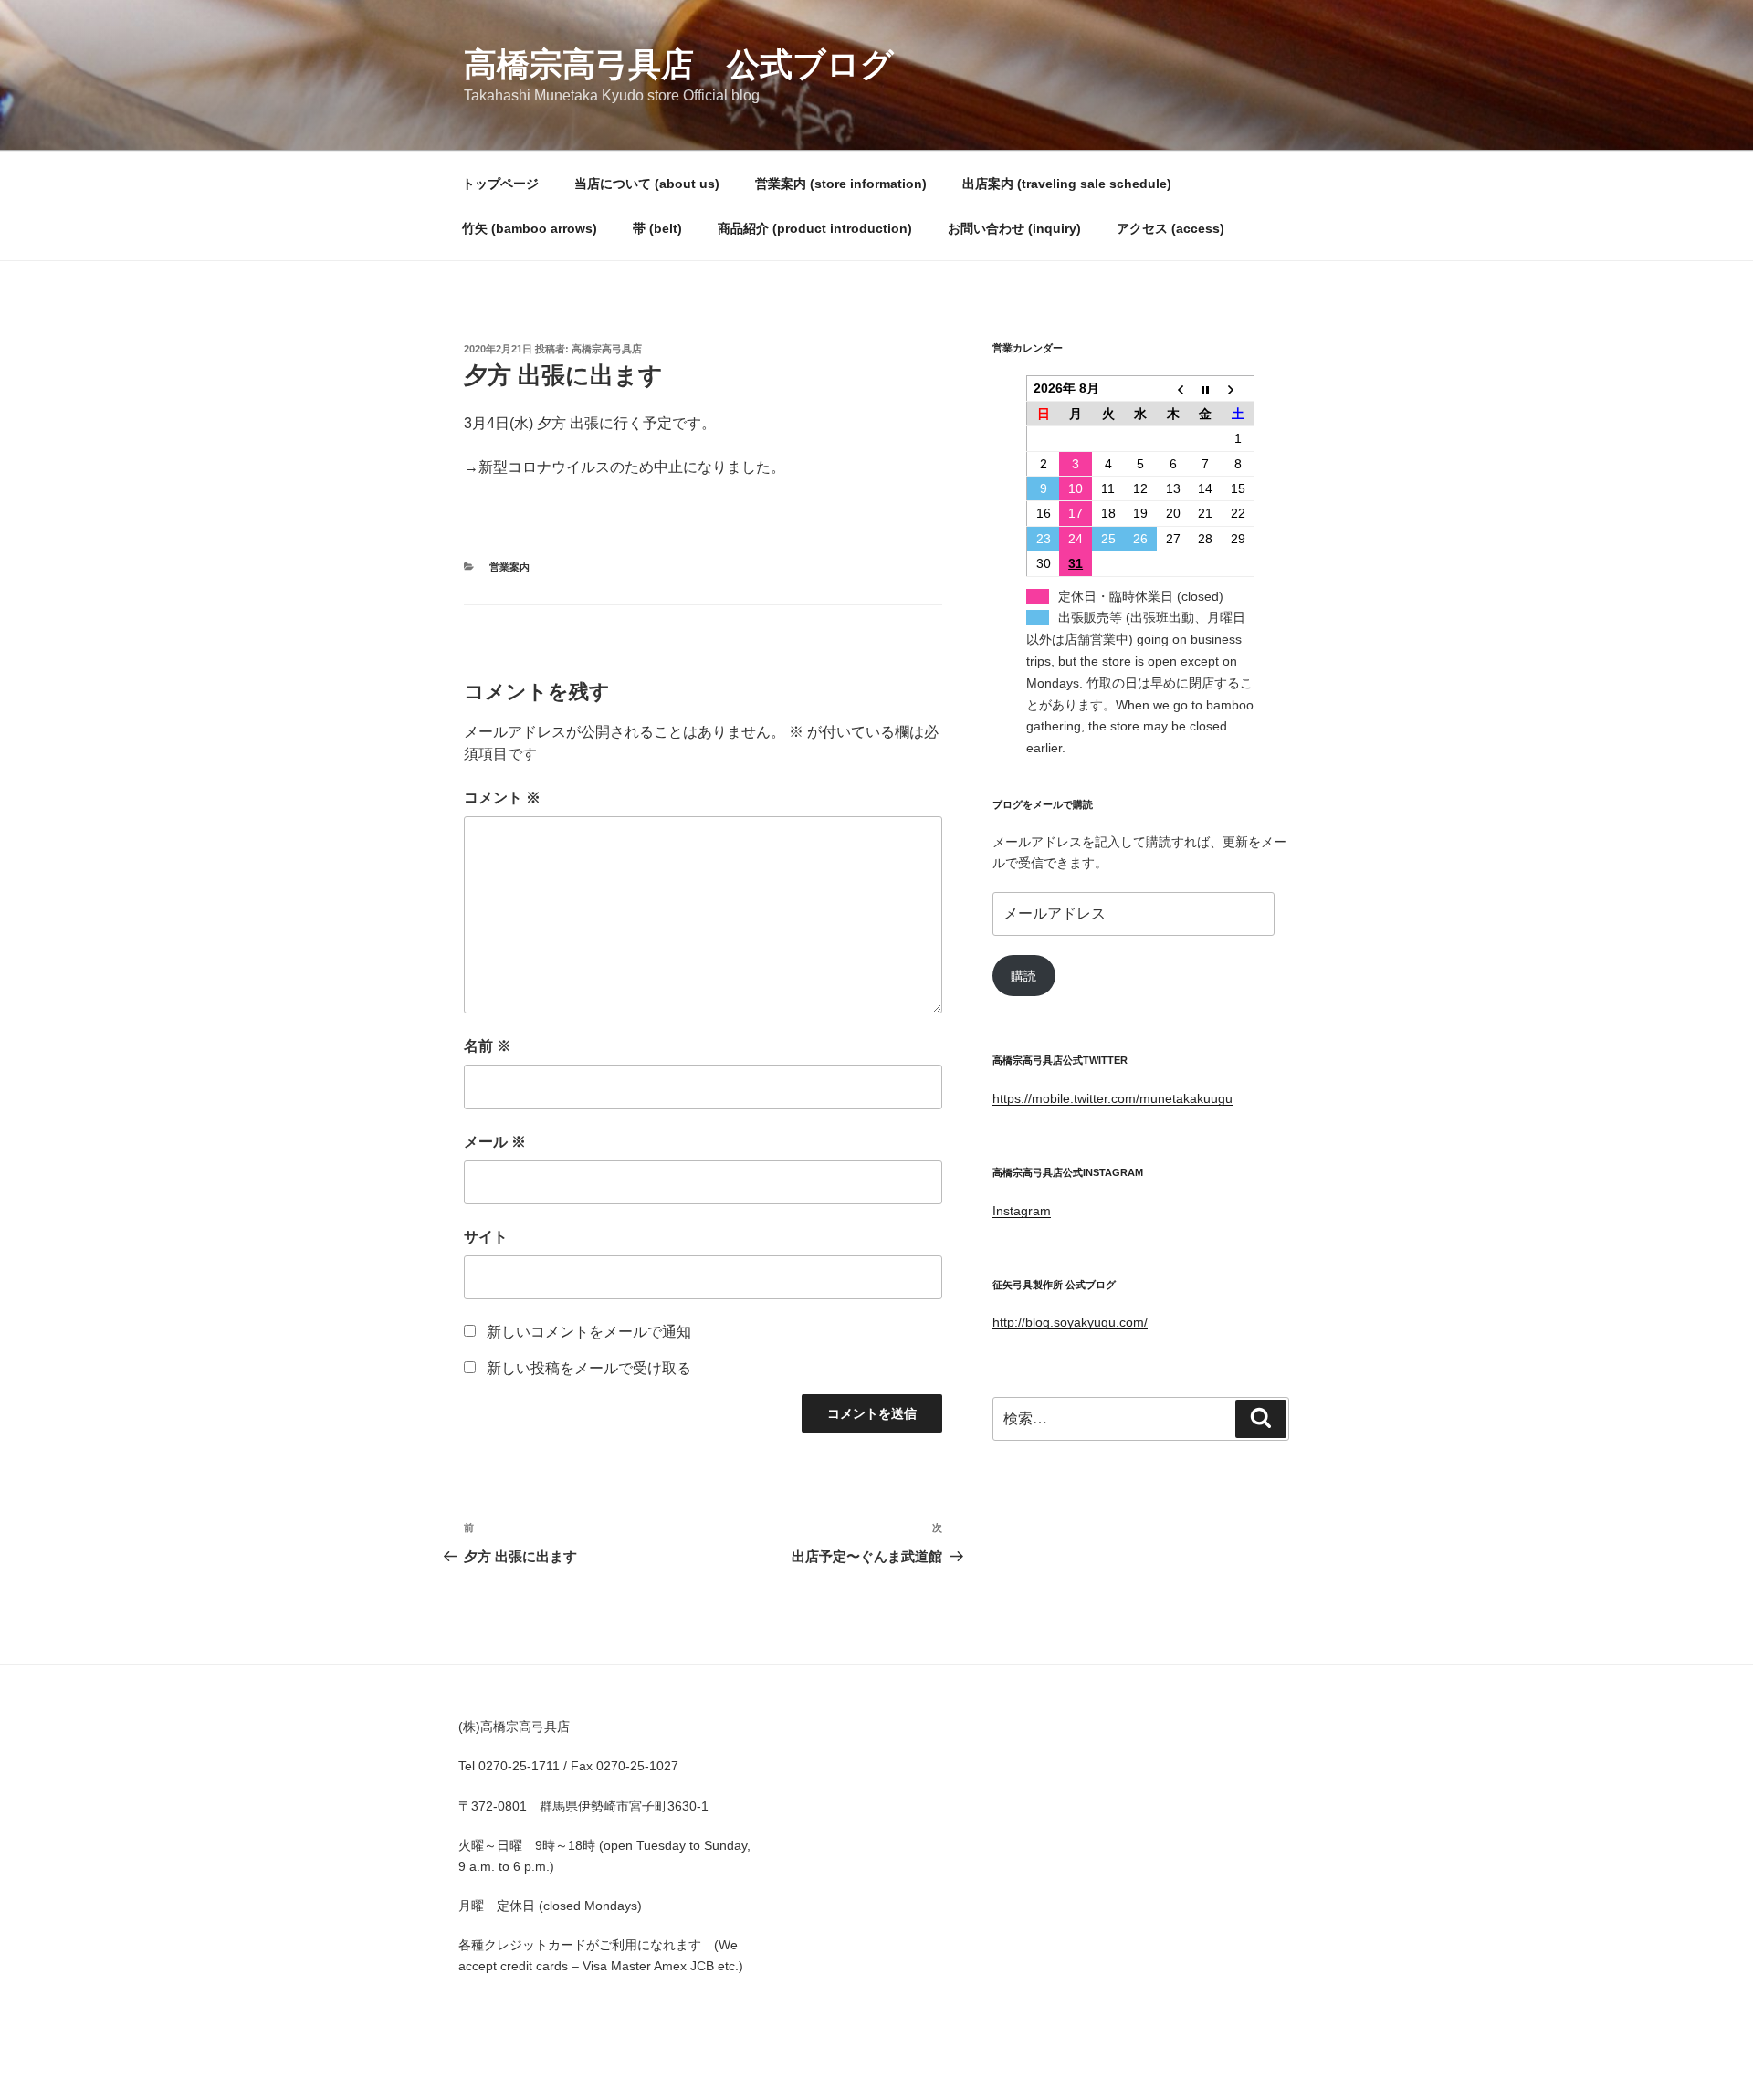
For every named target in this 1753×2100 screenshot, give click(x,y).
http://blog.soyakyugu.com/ (1070, 1322)
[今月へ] (1206, 388)
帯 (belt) (657, 228)
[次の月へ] (1238, 388)
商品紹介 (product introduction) (815, 228)
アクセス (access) (1170, 228)
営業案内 (509, 567)
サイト (486, 1237)
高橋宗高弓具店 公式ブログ (679, 64)
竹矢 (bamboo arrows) (530, 228)
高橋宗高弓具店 (607, 349)
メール (495, 1142)
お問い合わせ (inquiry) (1014, 228)
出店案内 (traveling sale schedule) (1067, 184)
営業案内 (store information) (841, 184)
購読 (1023, 976)
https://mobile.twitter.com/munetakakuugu (1113, 1098)
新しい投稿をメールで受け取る (589, 1368)
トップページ (500, 184)
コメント (502, 798)
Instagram (1022, 1211)
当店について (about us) (647, 184)
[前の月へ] (1173, 388)
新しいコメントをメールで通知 (589, 1332)
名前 (488, 1046)
